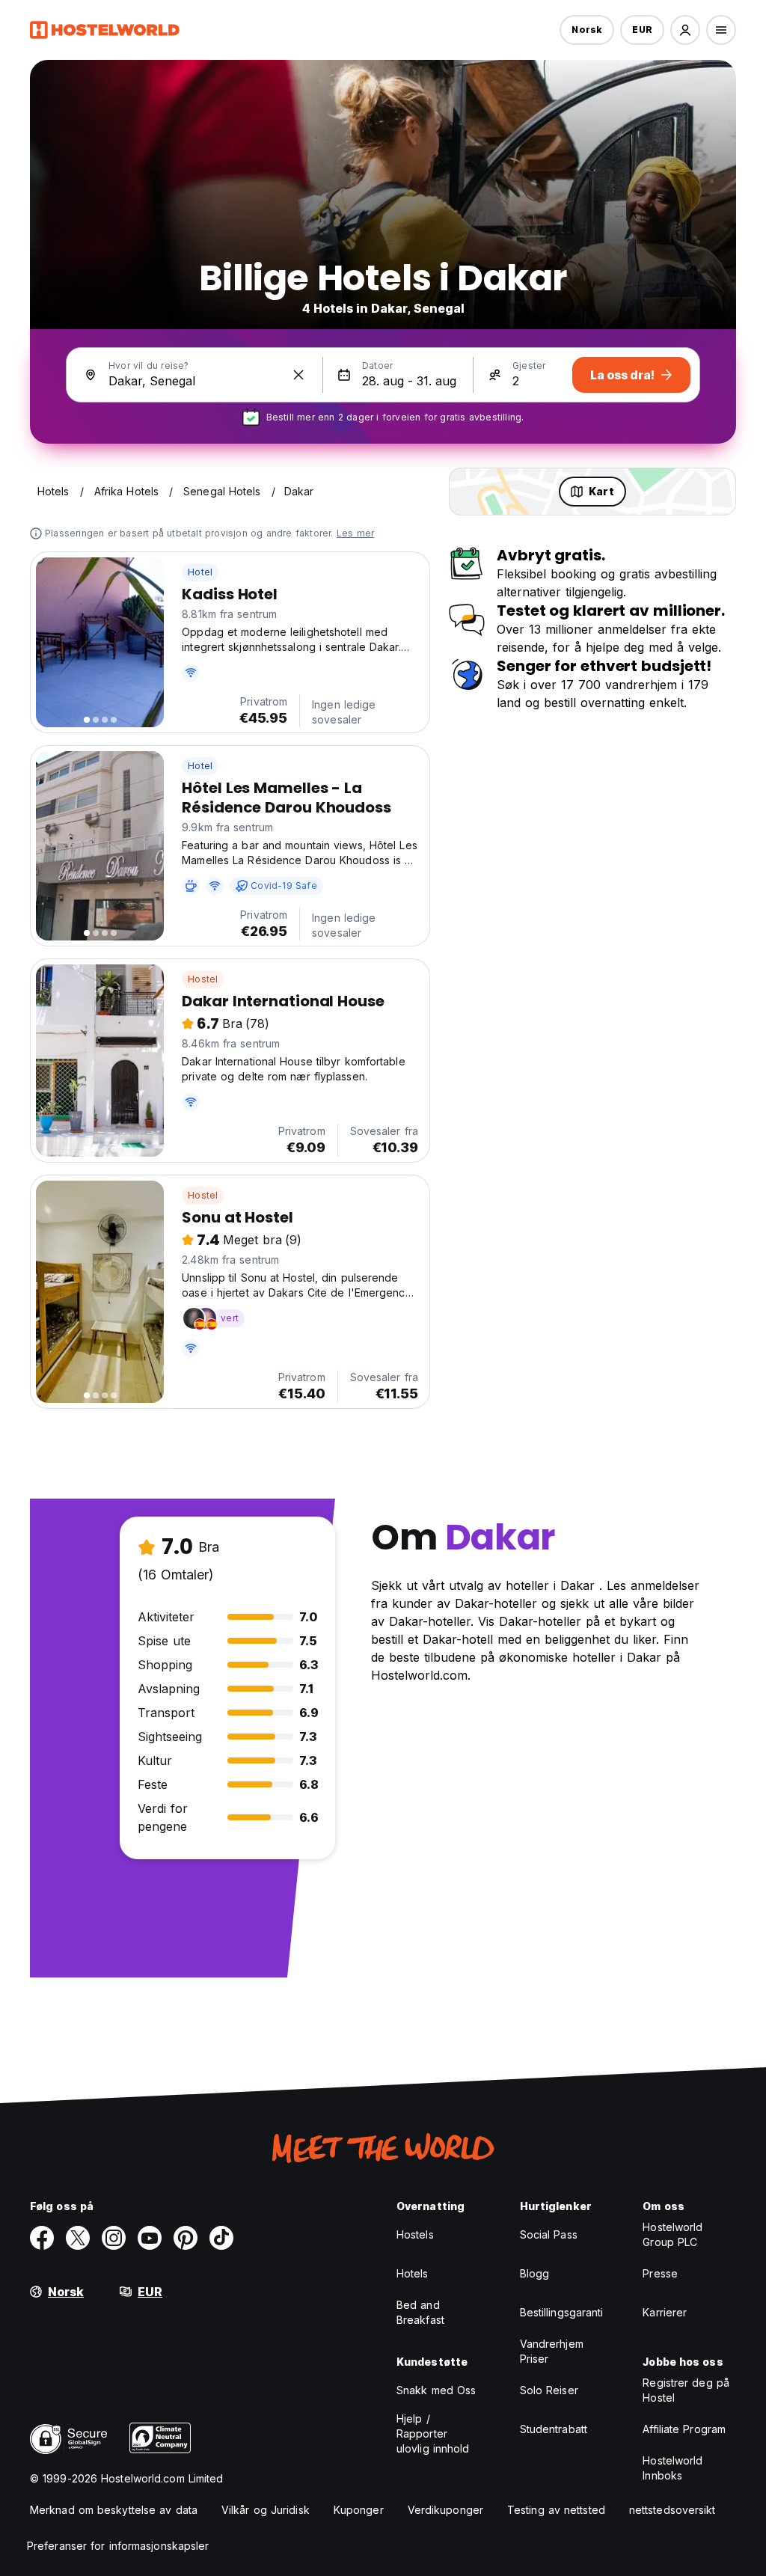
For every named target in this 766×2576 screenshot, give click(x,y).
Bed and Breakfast (420, 2312)
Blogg (535, 2273)
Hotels (413, 2273)
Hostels (415, 2234)
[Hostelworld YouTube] (150, 2238)
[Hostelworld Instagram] (114, 2238)
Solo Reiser (549, 2390)
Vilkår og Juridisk (266, 2510)
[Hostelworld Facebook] (42, 2238)
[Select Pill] (685, 30)
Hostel (203, 979)
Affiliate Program (684, 2429)
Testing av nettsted (556, 2510)
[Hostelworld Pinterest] (186, 2238)
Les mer (355, 533)
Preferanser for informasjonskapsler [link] (118, 2546)
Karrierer (665, 2312)
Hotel (200, 572)
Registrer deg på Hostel (686, 2390)
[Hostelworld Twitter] (78, 2238)
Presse (660, 2273)
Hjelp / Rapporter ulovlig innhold (433, 2433)
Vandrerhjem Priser (552, 2351)
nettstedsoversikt (672, 2510)
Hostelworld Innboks (672, 2468)
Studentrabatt (554, 2429)
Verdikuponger (445, 2510)
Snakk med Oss (436, 2390)
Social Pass (549, 2234)
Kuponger (359, 2510)
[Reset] (298, 375)
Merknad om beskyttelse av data (114, 2510)
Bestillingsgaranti (562, 2312)
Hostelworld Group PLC (672, 2234)
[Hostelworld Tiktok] (221, 2238)
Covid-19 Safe (284, 885)
